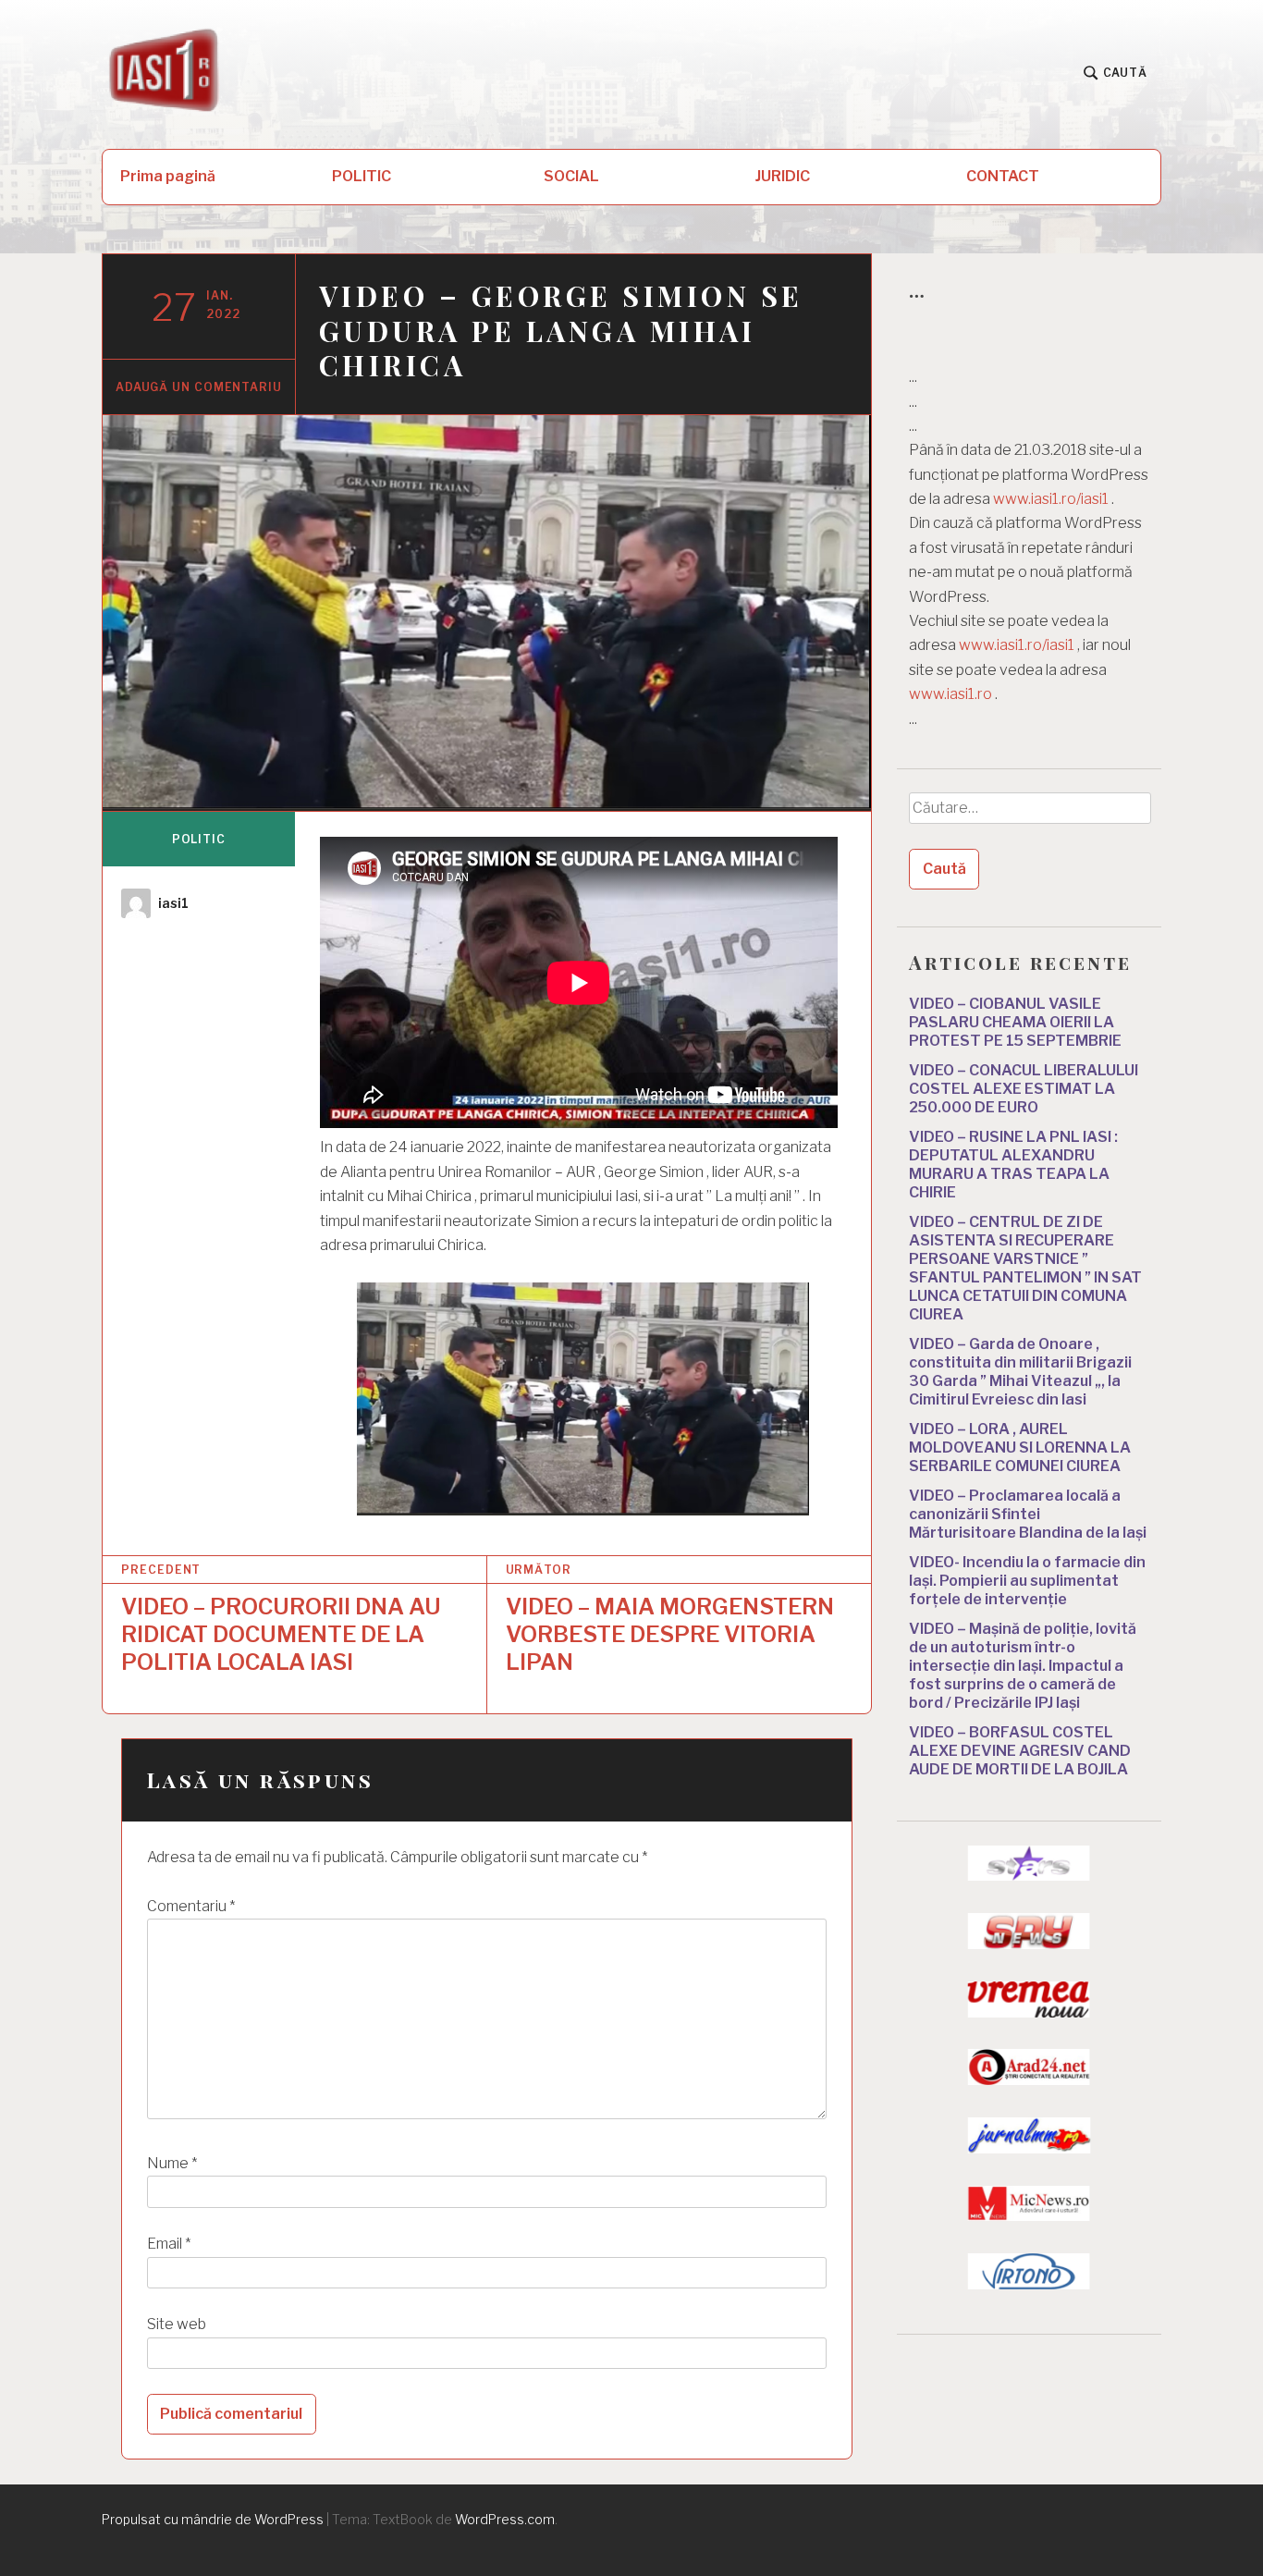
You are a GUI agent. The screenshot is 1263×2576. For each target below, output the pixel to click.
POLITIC (362, 176)
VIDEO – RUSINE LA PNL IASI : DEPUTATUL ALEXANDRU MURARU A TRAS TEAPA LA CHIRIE (1013, 1165)
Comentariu (191, 1906)
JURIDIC (783, 176)
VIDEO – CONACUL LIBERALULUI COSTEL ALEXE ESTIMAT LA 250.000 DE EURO (1024, 1089)
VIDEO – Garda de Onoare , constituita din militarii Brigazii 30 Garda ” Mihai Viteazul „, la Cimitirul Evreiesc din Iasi (1020, 1372)
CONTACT (1003, 176)
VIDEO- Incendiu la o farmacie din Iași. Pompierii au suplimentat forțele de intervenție (1027, 1581)
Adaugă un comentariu (199, 387)
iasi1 (173, 903)
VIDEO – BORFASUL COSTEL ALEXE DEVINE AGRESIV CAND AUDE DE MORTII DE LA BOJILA (1020, 1751)
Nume (172, 2163)
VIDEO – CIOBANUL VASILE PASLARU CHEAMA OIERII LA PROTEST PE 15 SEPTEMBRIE (1015, 1022)
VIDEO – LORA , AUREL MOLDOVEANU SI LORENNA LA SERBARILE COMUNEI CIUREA (1020, 1447)
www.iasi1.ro (950, 694)
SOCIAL (571, 176)
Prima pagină (168, 176)
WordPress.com (505, 2519)
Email (169, 2244)
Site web (177, 2324)
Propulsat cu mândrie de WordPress (213, 2519)
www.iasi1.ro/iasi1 (1051, 499)
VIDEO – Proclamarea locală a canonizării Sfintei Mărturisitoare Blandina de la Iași (1028, 1514)
